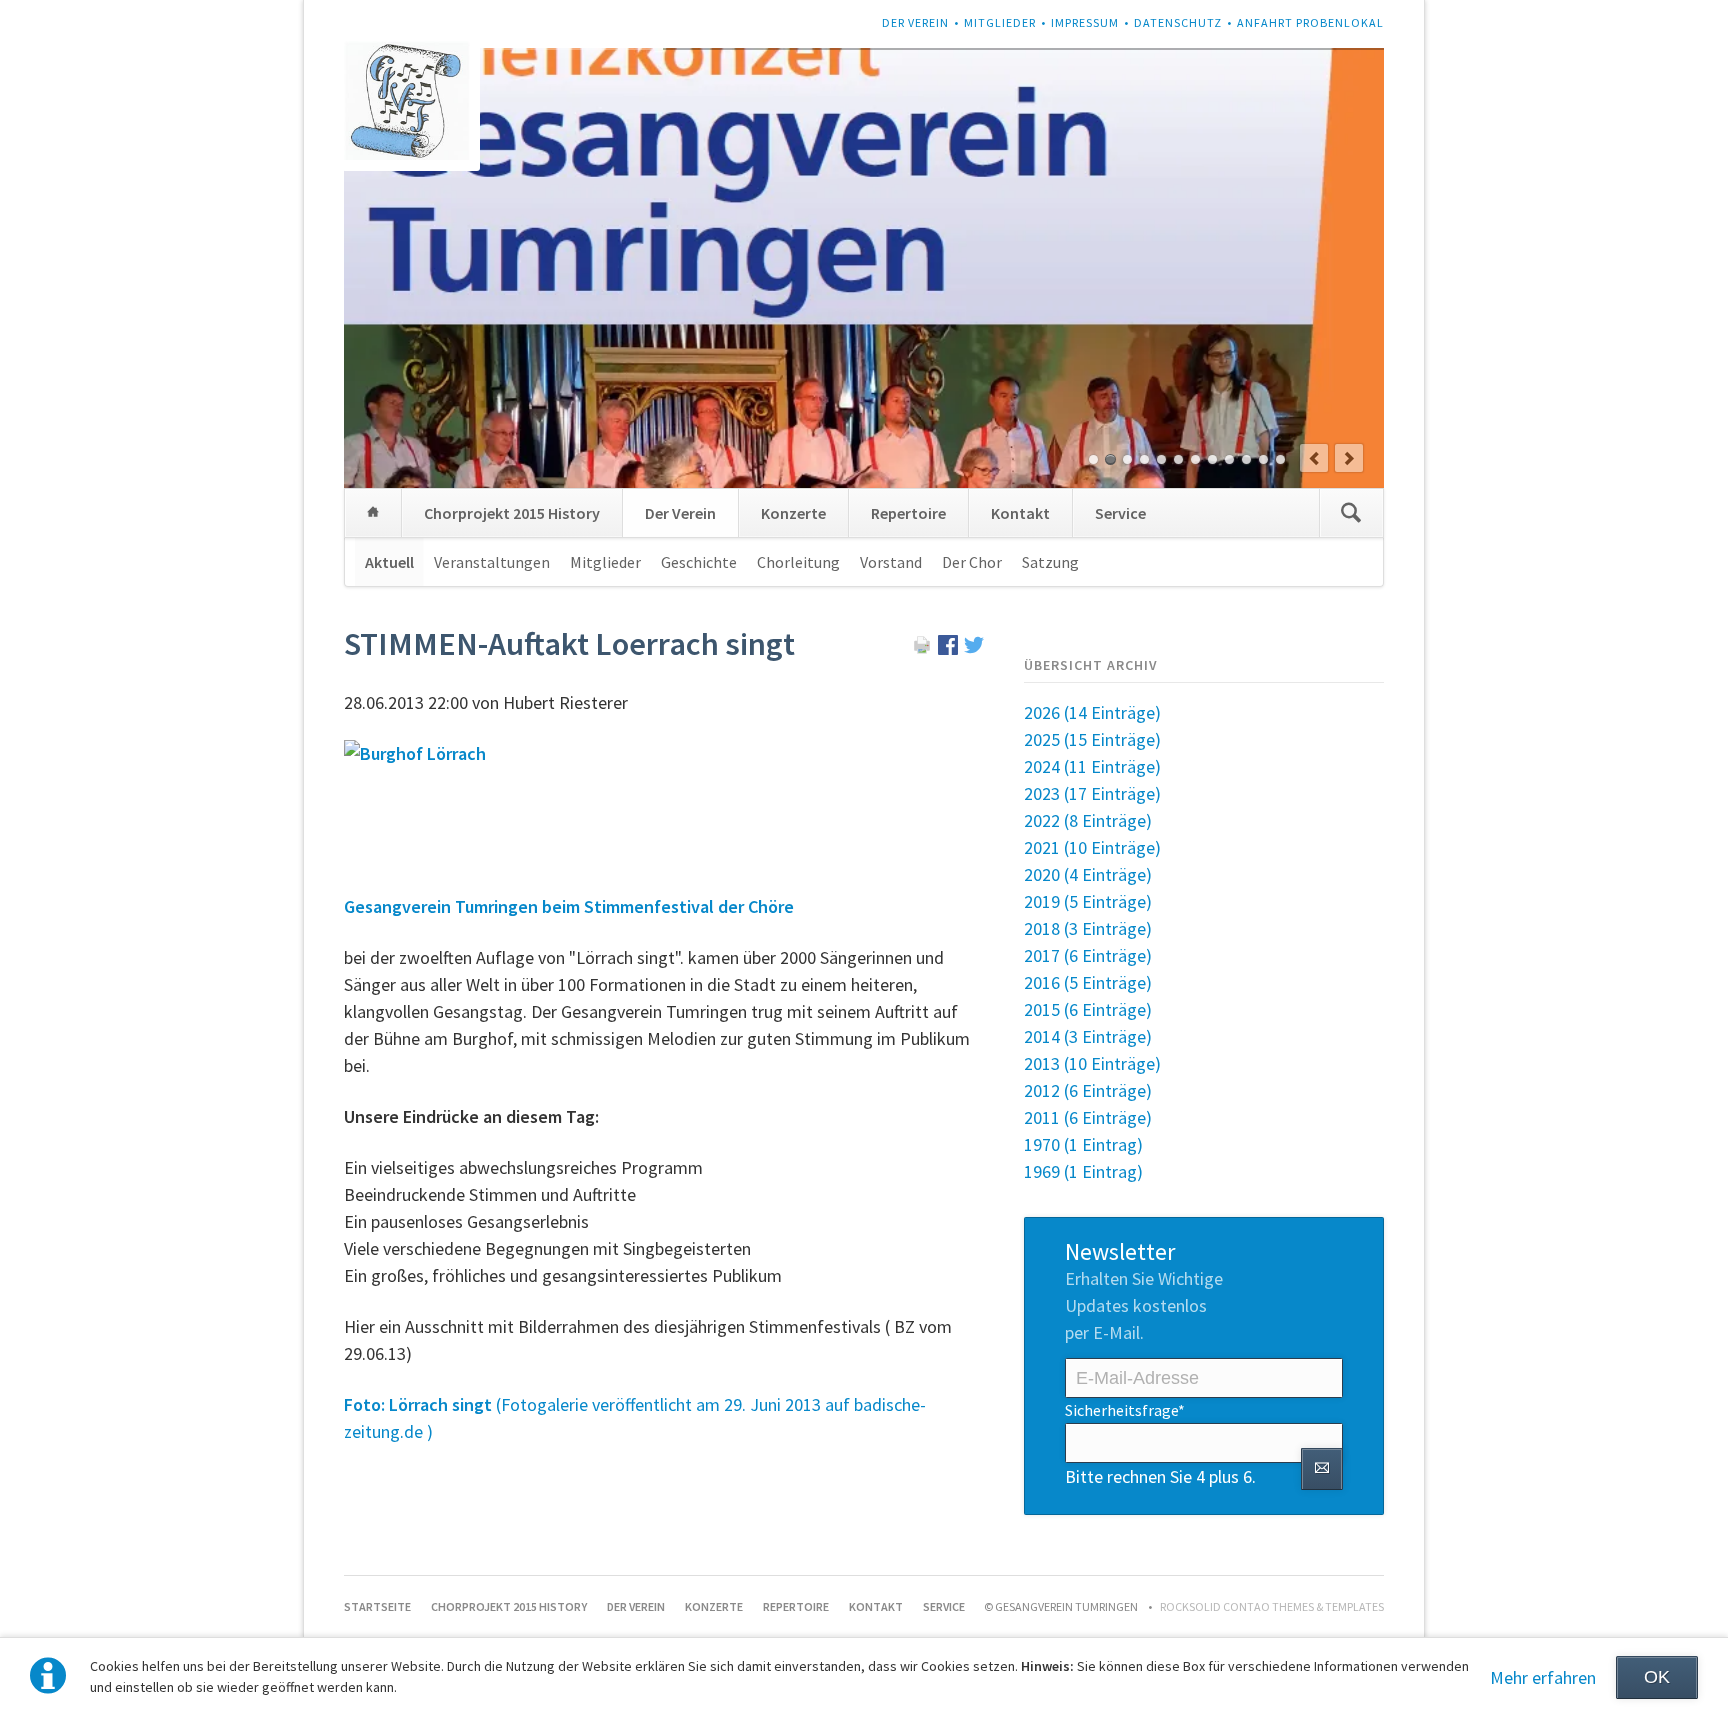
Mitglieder (1000, 22)
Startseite (373, 513)
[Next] (1349, 458)
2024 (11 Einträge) (1092, 766)
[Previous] (1314, 458)
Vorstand (891, 562)
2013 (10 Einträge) (1092, 1063)
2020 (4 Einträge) (1088, 874)
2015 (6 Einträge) (1088, 1009)
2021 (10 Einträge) (1092, 847)
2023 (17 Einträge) (1092, 793)
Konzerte (793, 513)
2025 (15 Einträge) (1092, 739)
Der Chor (972, 562)
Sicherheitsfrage (1125, 1409)
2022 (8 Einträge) (1088, 820)
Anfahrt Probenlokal (1310, 22)
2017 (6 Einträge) (1088, 955)
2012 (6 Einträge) (1088, 1090)
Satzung (1050, 562)
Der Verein (915, 22)
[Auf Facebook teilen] (948, 648)
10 (1246, 459)
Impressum (1085, 22)
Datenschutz (1178, 22)
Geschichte (699, 562)
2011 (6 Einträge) (1088, 1117)
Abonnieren (1322, 1469)
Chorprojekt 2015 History (512, 513)
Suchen (1351, 513)
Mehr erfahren (1543, 1677)
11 (1263, 459)
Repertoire (908, 513)
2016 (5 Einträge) (1088, 982)
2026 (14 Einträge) (1092, 712)
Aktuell (389, 562)
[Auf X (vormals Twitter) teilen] (974, 648)
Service (1120, 513)
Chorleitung (798, 562)
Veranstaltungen (492, 562)
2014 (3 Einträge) (1088, 1036)
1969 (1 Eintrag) (1083, 1171)
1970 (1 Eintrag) (1083, 1144)
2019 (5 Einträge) (1088, 901)
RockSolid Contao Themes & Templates (1272, 1606)
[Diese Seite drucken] (922, 648)
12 (1280, 459)
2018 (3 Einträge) (1088, 928)
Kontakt (1020, 513)
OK (1657, 1677)
